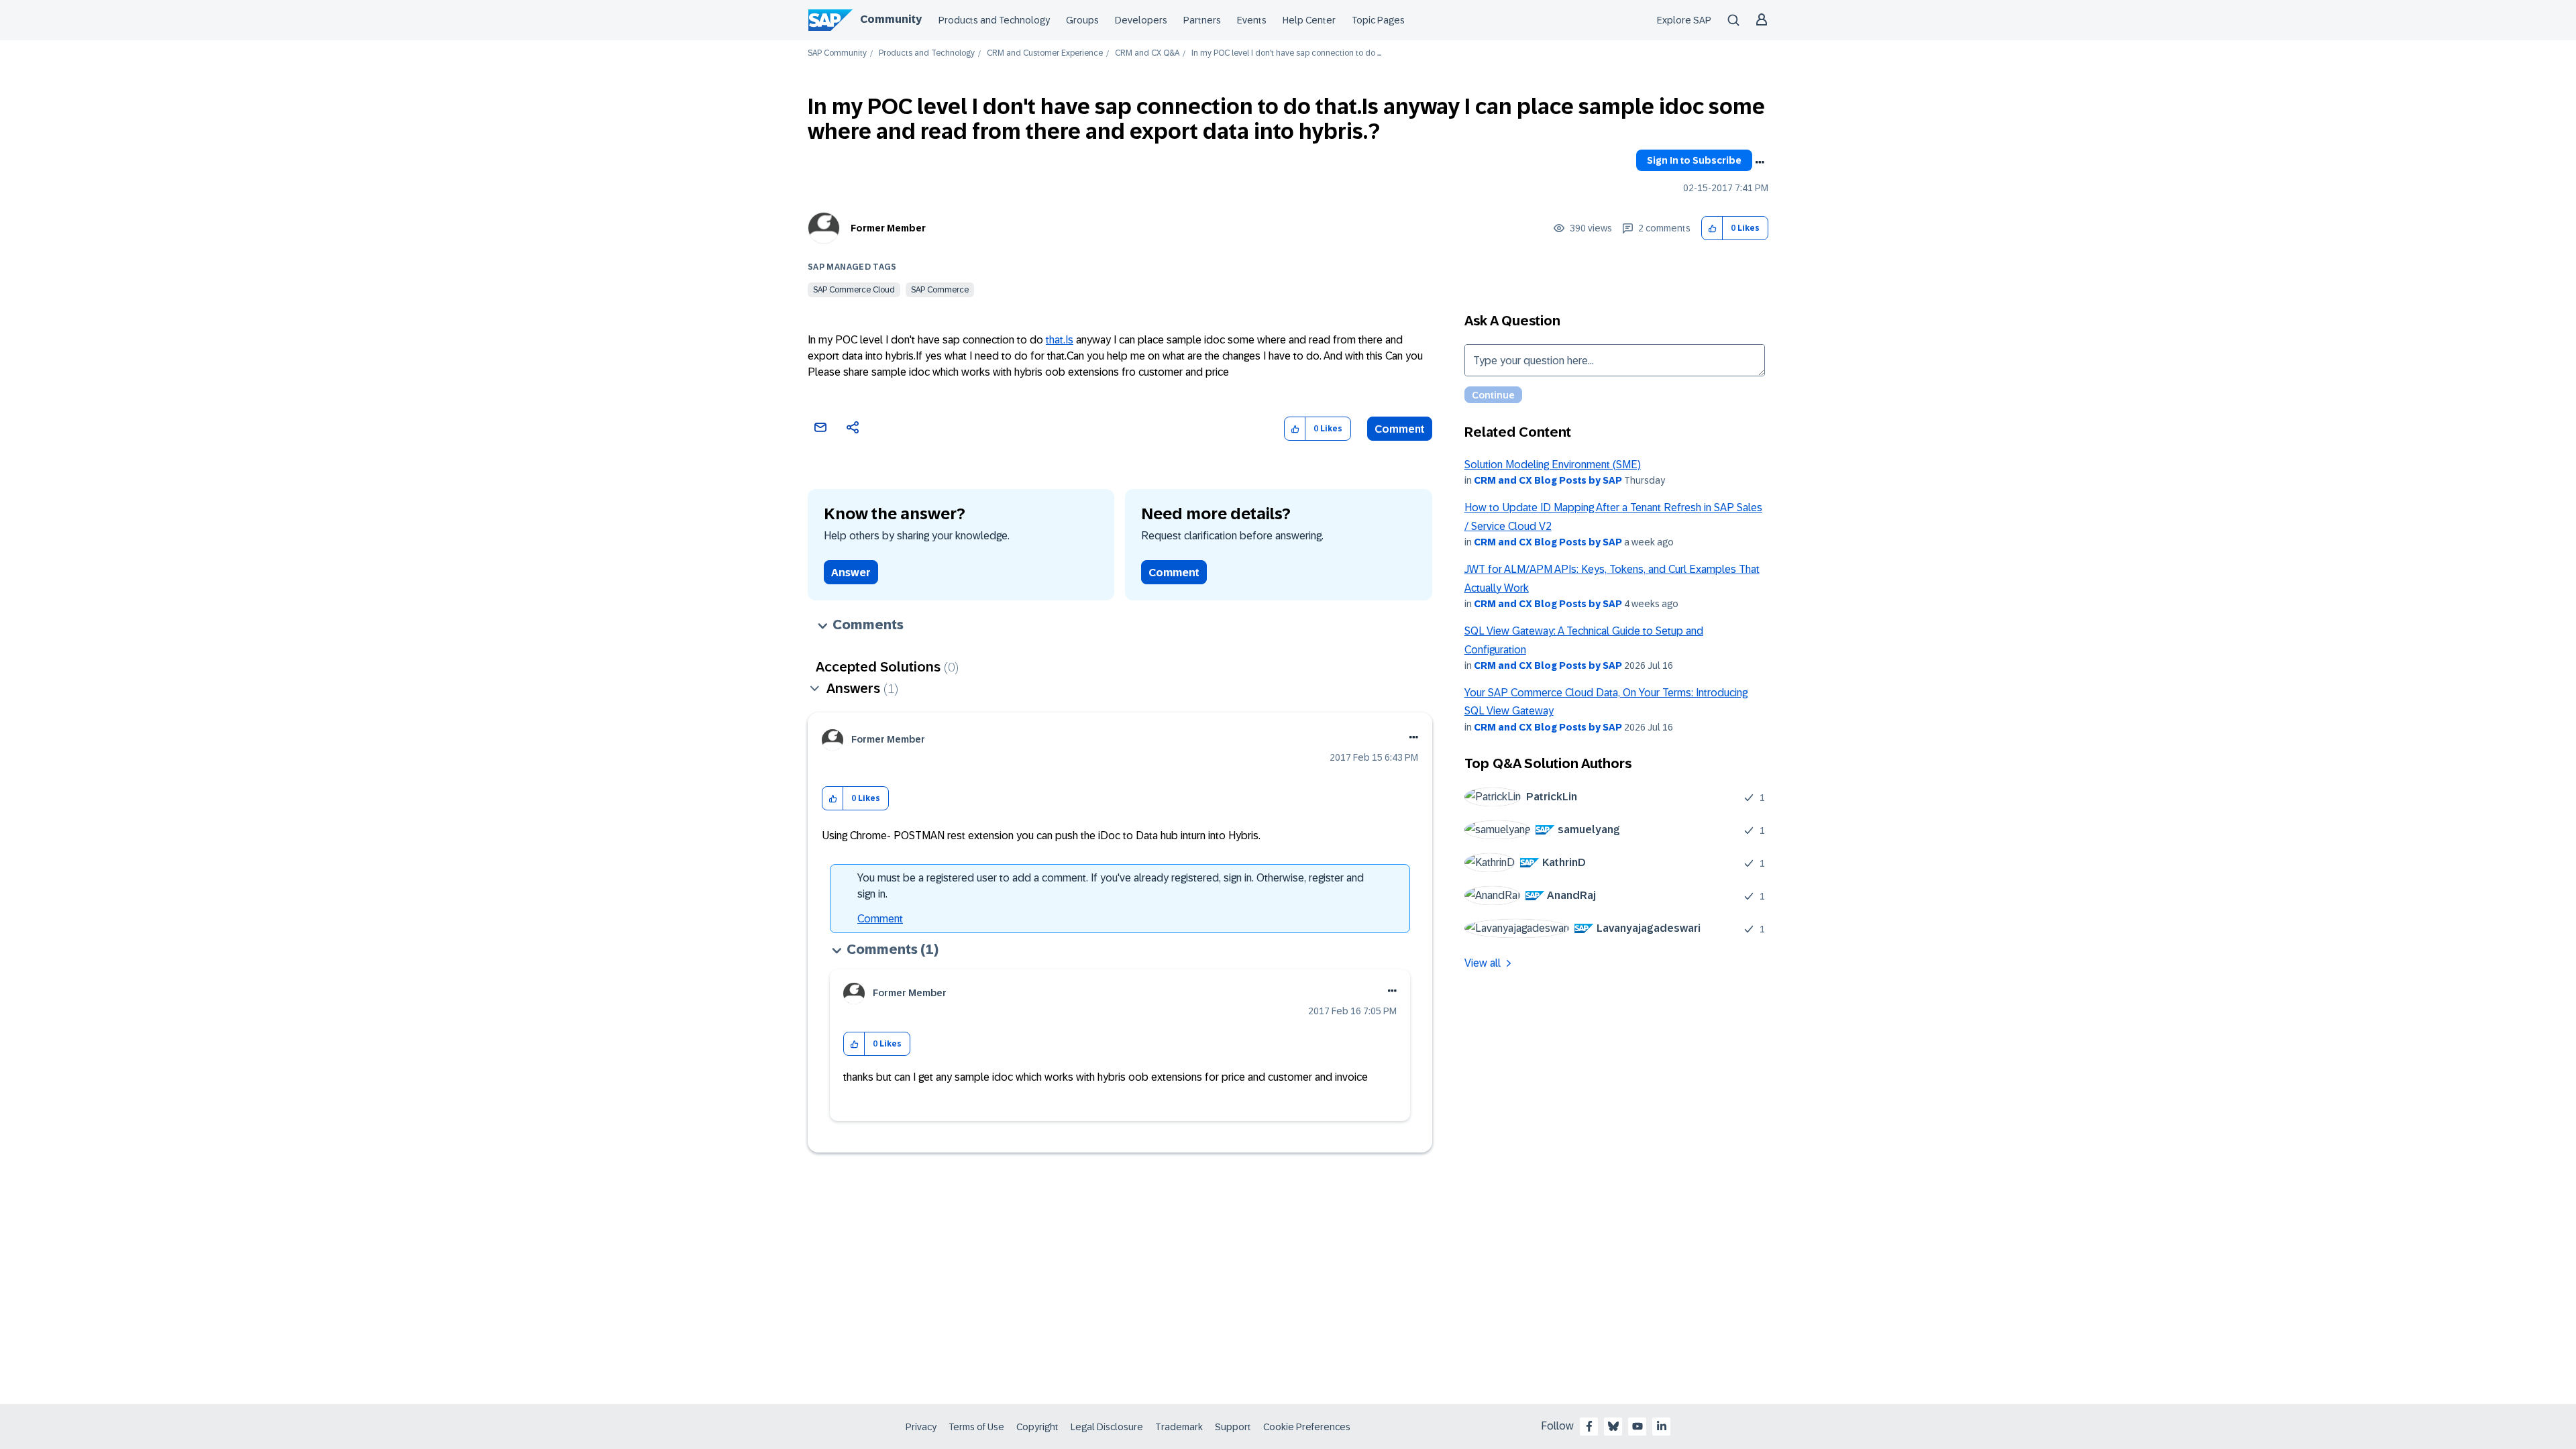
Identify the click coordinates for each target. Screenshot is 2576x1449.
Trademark (1179, 1427)
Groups (1082, 20)
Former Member (888, 228)
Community (891, 19)
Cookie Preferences (1307, 1427)
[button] (1712, 228)
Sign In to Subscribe (1694, 160)
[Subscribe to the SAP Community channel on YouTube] (1638, 1426)
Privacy (921, 1427)
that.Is (1060, 340)
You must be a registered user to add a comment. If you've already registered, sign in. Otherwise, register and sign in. (1111, 886)
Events (1252, 20)
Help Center (1309, 20)
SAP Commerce (940, 290)
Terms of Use (976, 1427)
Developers (1141, 20)
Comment (1400, 429)
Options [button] (1760, 162)
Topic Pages (1378, 20)
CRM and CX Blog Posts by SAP (1548, 480)
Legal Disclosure (1107, 1427)
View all (1483, 963)
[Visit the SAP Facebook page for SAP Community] (1589, 1426)
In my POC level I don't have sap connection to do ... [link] (1286, 53)
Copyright (1037, 1427)
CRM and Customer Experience (1045, 53)
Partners (1202, 20)
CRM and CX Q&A (1147, 53)
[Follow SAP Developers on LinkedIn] (1662, 1426)
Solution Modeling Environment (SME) (1553, 465)
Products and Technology (994, 20)
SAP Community (837, 53)
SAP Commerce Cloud (854, 290)
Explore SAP (1684, 20)
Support (1233, 1427)
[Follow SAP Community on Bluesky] (1613, 1426)
